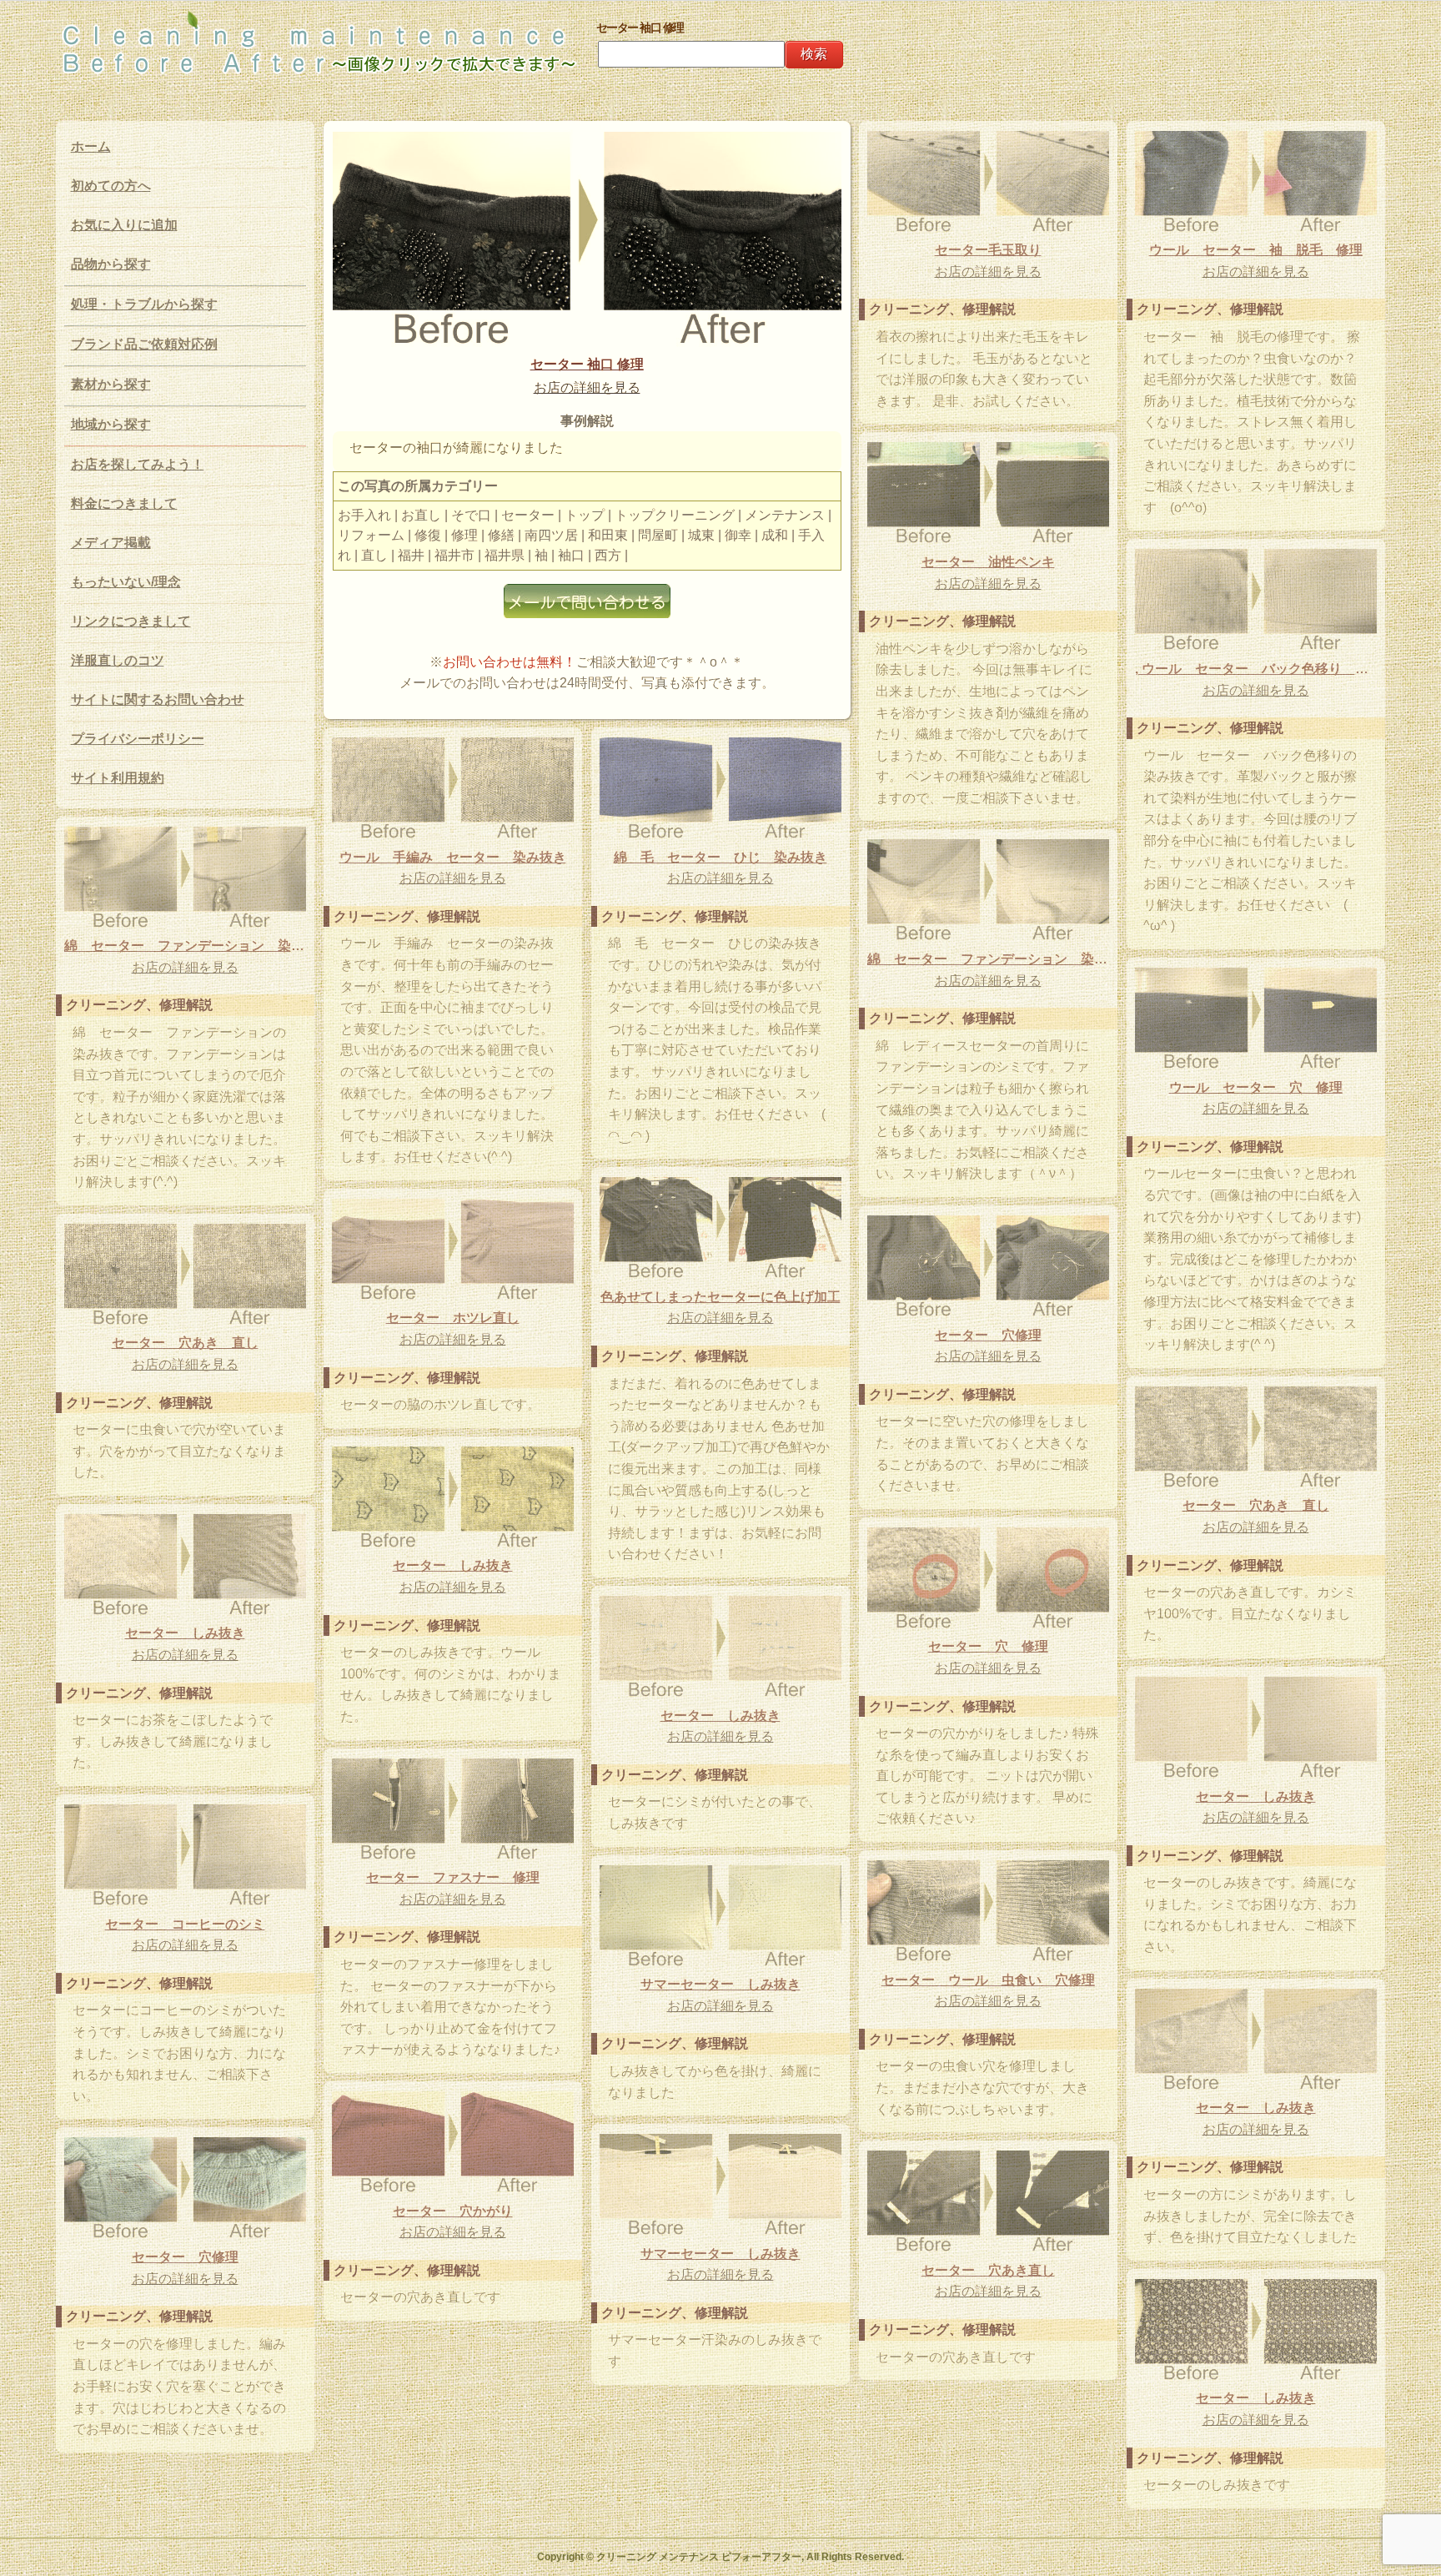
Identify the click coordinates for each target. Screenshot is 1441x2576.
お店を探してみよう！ (138, 464)
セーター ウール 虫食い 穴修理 (988, 1980)
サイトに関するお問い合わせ (158, 699)
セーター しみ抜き (453, 1565)
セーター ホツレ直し (453, 1318)
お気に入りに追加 (124, 225)
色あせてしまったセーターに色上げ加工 (720, 1297)
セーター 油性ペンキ (988, 562)
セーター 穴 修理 (988, 1646)
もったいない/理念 (126, 582)
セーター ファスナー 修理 (453, 1877)
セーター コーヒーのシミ (185, 1924)
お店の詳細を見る (587, 387)
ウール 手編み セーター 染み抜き (453, 857)
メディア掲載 (111, 543)
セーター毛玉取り (988, 250)
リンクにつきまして (131, 621)
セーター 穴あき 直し (185, 1343)
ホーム (91, 146)
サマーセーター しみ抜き (720, 1984)
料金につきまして (124, 503)
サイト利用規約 (118, 778)
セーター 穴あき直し (988, 2270)
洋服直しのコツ (118, 660)
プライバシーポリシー (138, 739)
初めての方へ (111, 186)
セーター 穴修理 (988, 1335)
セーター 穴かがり (453, 2211)
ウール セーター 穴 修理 (1256, 1087)
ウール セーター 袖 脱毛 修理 (1256, 250)
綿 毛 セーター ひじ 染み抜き (720, 857)
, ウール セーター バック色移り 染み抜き (1256, 669)
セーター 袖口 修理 (587, 364)
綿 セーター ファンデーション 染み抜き (185, 946)
